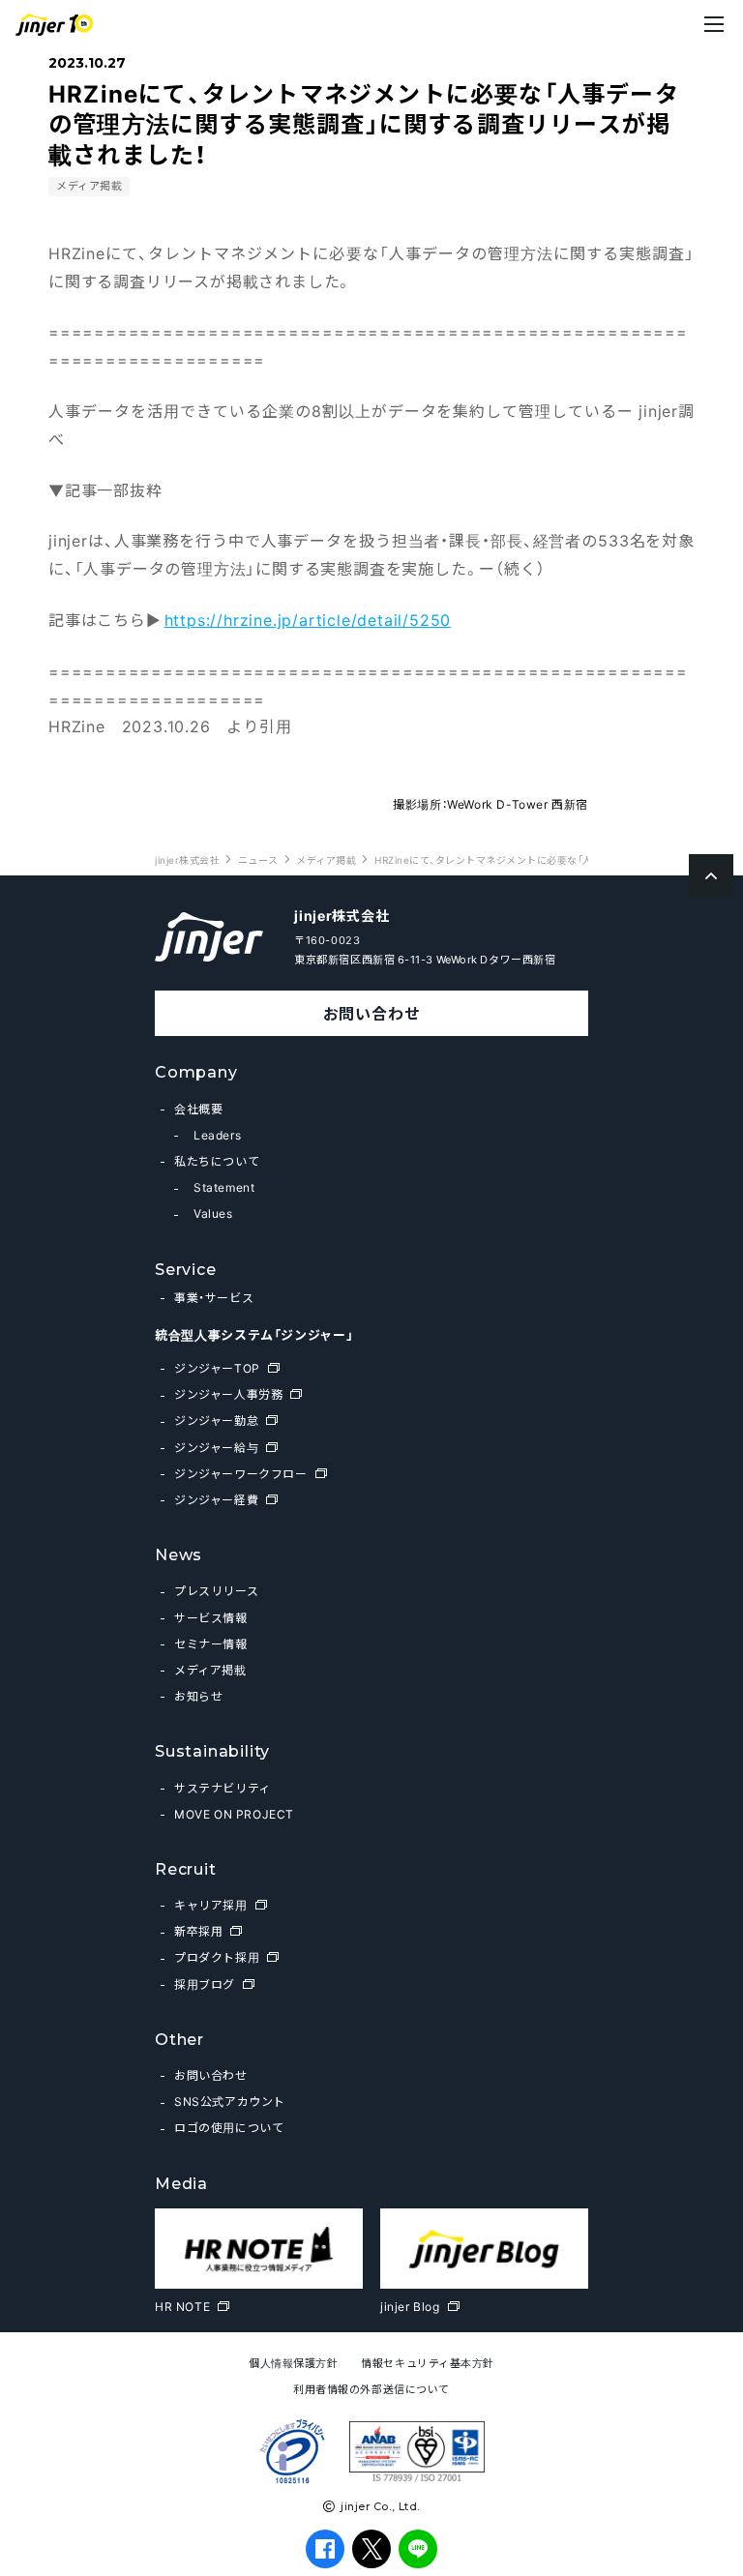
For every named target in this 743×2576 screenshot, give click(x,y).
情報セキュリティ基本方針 (428, 2363)
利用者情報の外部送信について (371, 2389)
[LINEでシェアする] (418, 2549)
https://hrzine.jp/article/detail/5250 (308, 619)
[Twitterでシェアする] (372, 2548)
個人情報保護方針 (293, 2363)
